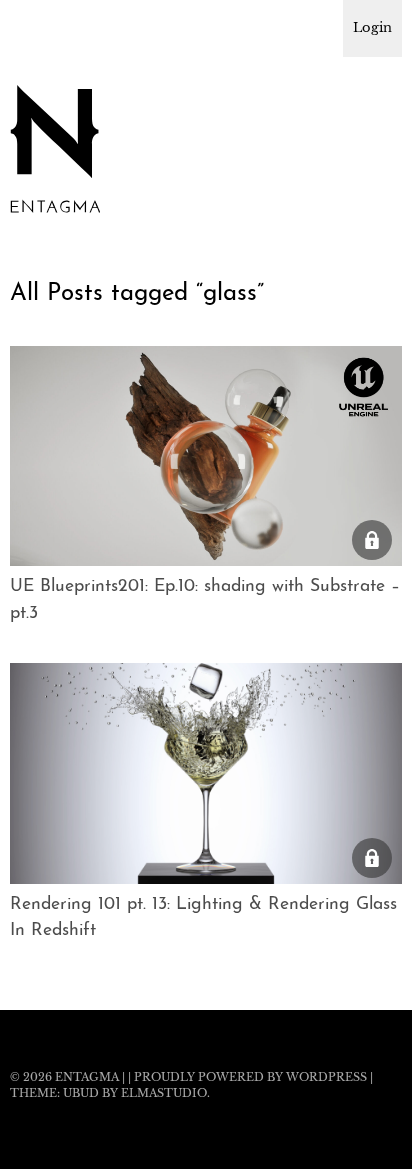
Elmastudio (164, 1093)
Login (372, 27)
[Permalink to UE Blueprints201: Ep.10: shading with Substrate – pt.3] (206, 560)
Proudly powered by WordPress (250, 1077)
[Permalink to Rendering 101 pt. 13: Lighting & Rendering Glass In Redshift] (206, 878)
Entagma (87, 1077)
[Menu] (35, 25)
